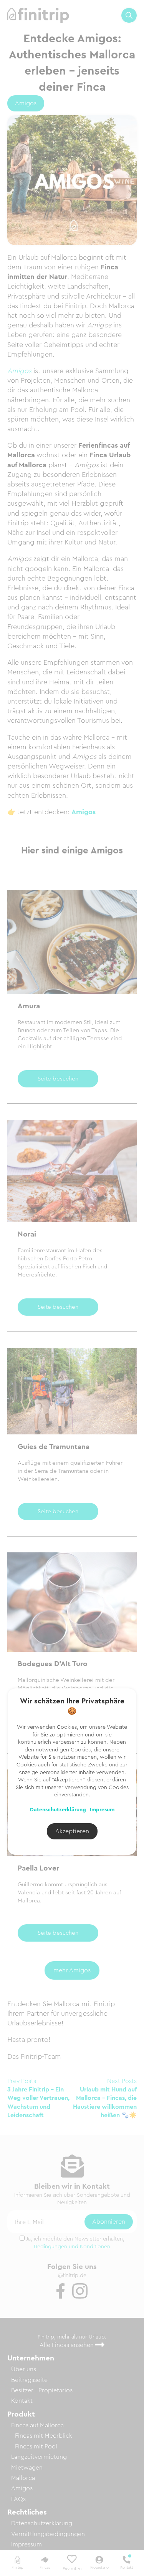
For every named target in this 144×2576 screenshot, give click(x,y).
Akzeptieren (72, 1831)
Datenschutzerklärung (58, 1810)
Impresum (102, 1810)
